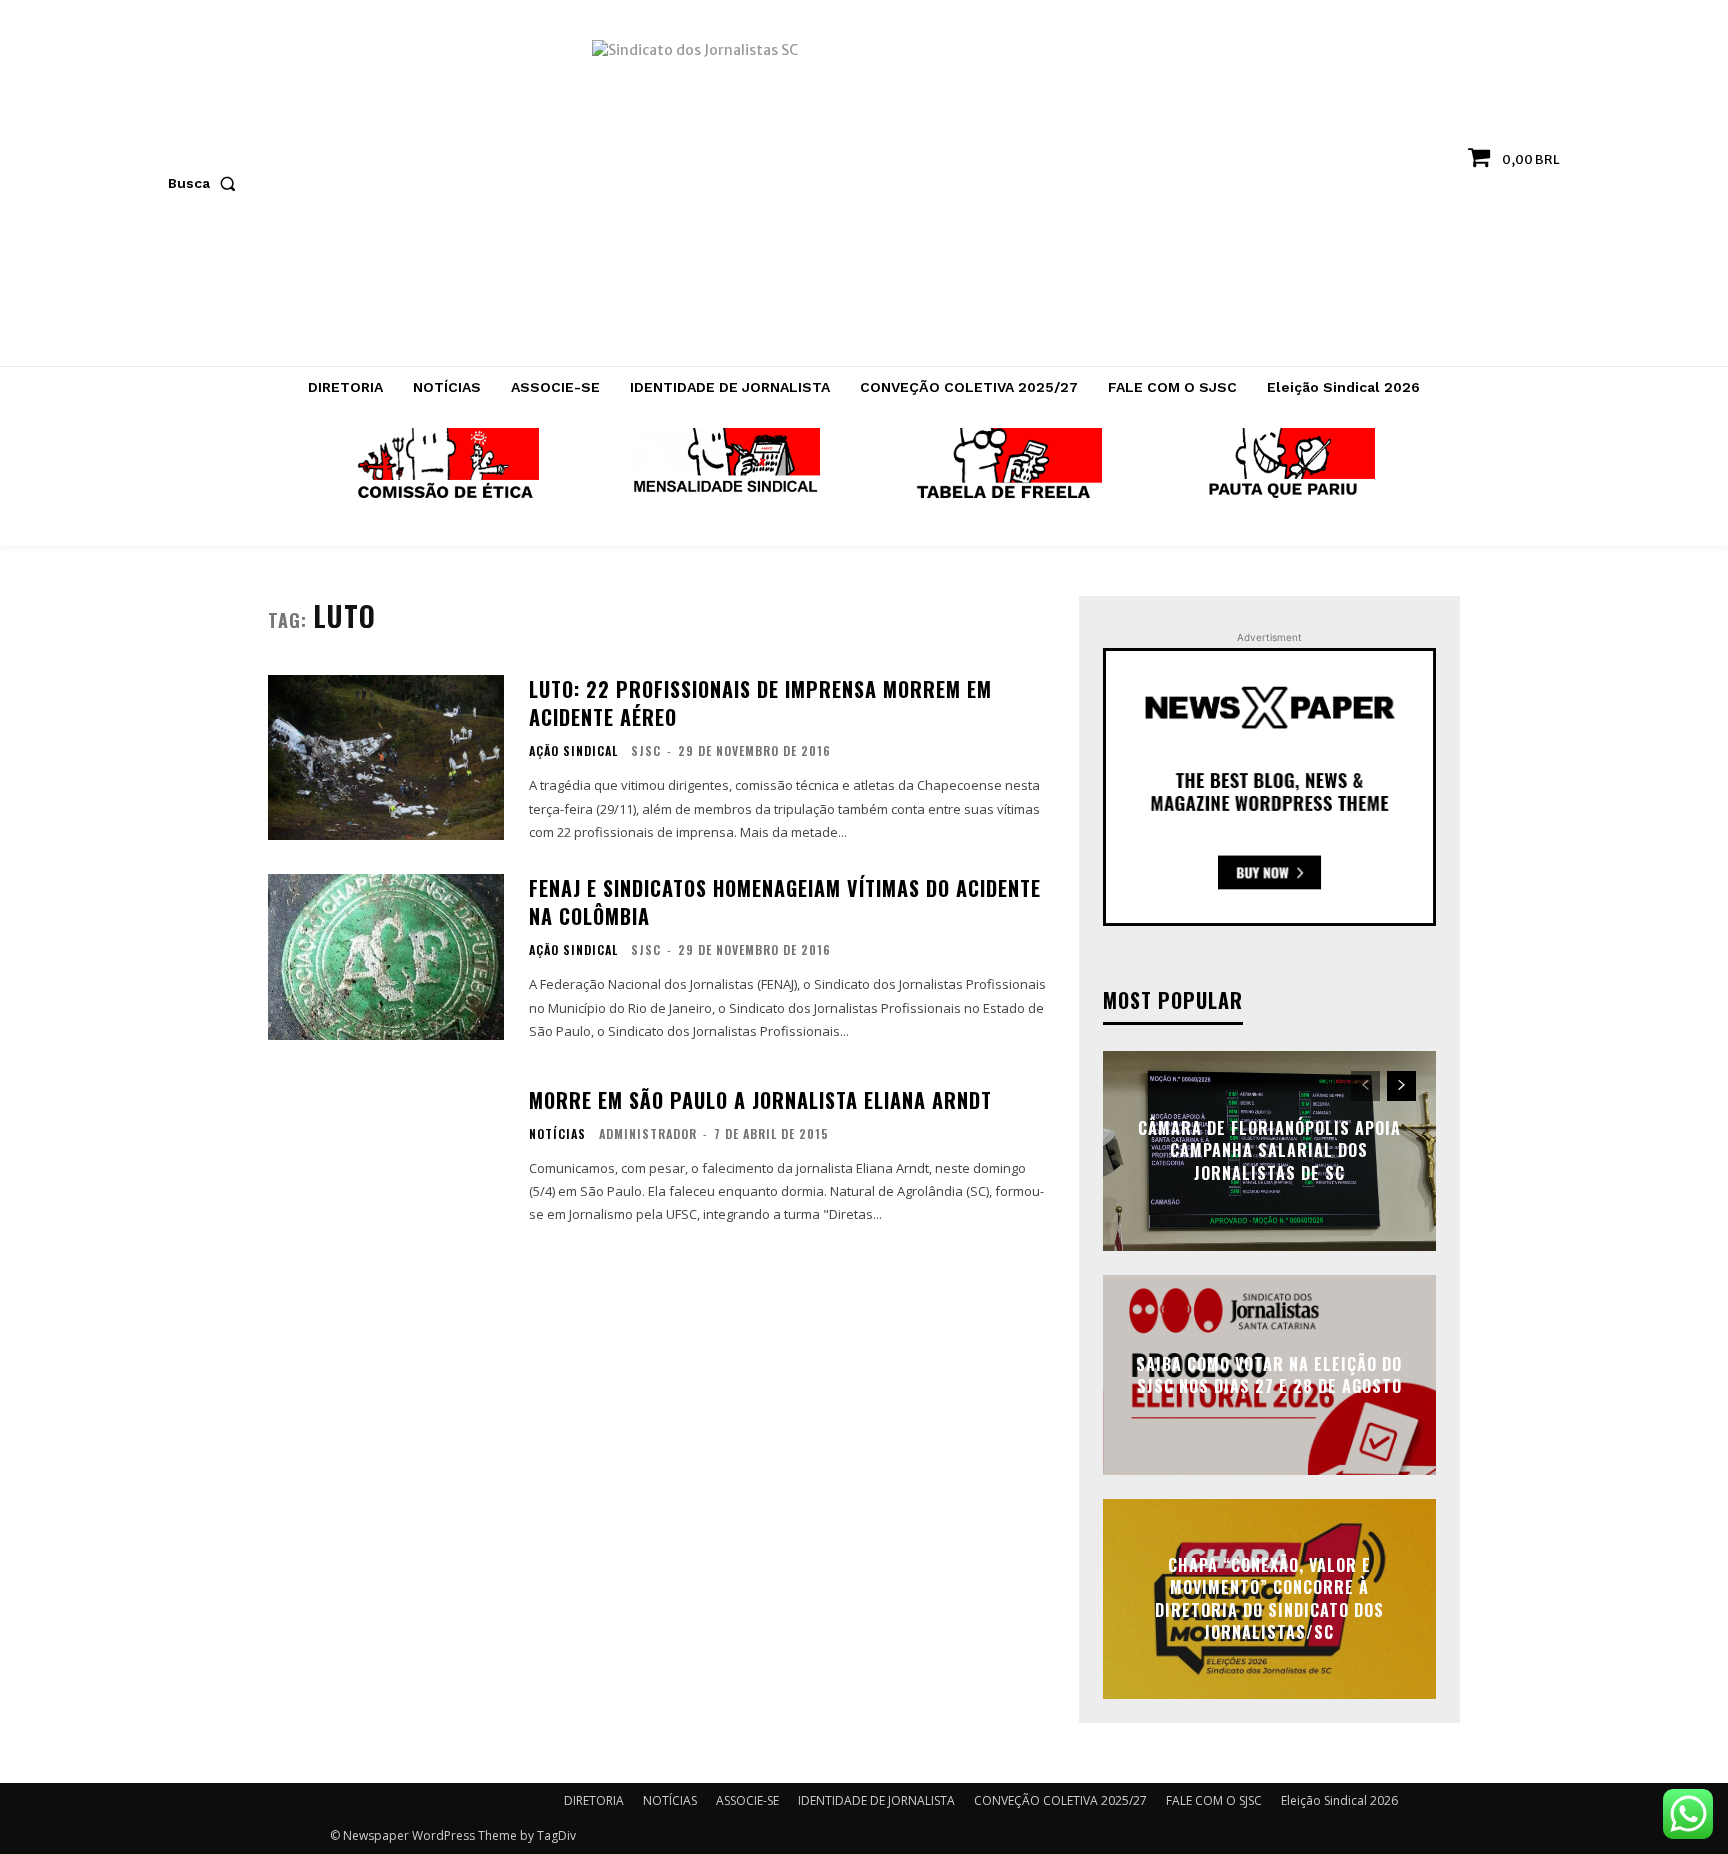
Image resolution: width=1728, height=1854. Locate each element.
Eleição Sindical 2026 (1339, 1800)
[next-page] (1401, 1086)
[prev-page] (1365, 1086)
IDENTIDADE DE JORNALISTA (876, 1800)
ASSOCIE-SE (747, 1800)
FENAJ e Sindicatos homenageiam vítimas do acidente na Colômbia (785, 902)
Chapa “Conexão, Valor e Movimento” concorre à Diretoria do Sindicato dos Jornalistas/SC (1269, 1598)
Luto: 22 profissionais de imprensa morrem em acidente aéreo (760, 703)
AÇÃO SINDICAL (573, 751)
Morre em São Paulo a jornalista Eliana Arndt (760, 1100)
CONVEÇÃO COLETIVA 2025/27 (1060, 1800)
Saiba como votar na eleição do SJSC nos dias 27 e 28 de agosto (1269, 1374)
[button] (206, 183)
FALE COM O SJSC (1214, 1800)
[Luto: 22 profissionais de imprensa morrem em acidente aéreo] (386, 757)
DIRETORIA (594, 1800)
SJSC (646, 750)
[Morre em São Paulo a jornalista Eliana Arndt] (386, 1156)
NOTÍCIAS (557, 1134)
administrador (648, 1133)
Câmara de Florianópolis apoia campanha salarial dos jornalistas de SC (1269, 1150)
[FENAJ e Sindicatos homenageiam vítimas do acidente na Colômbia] (386, 956)
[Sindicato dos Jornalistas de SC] (864, 193)
